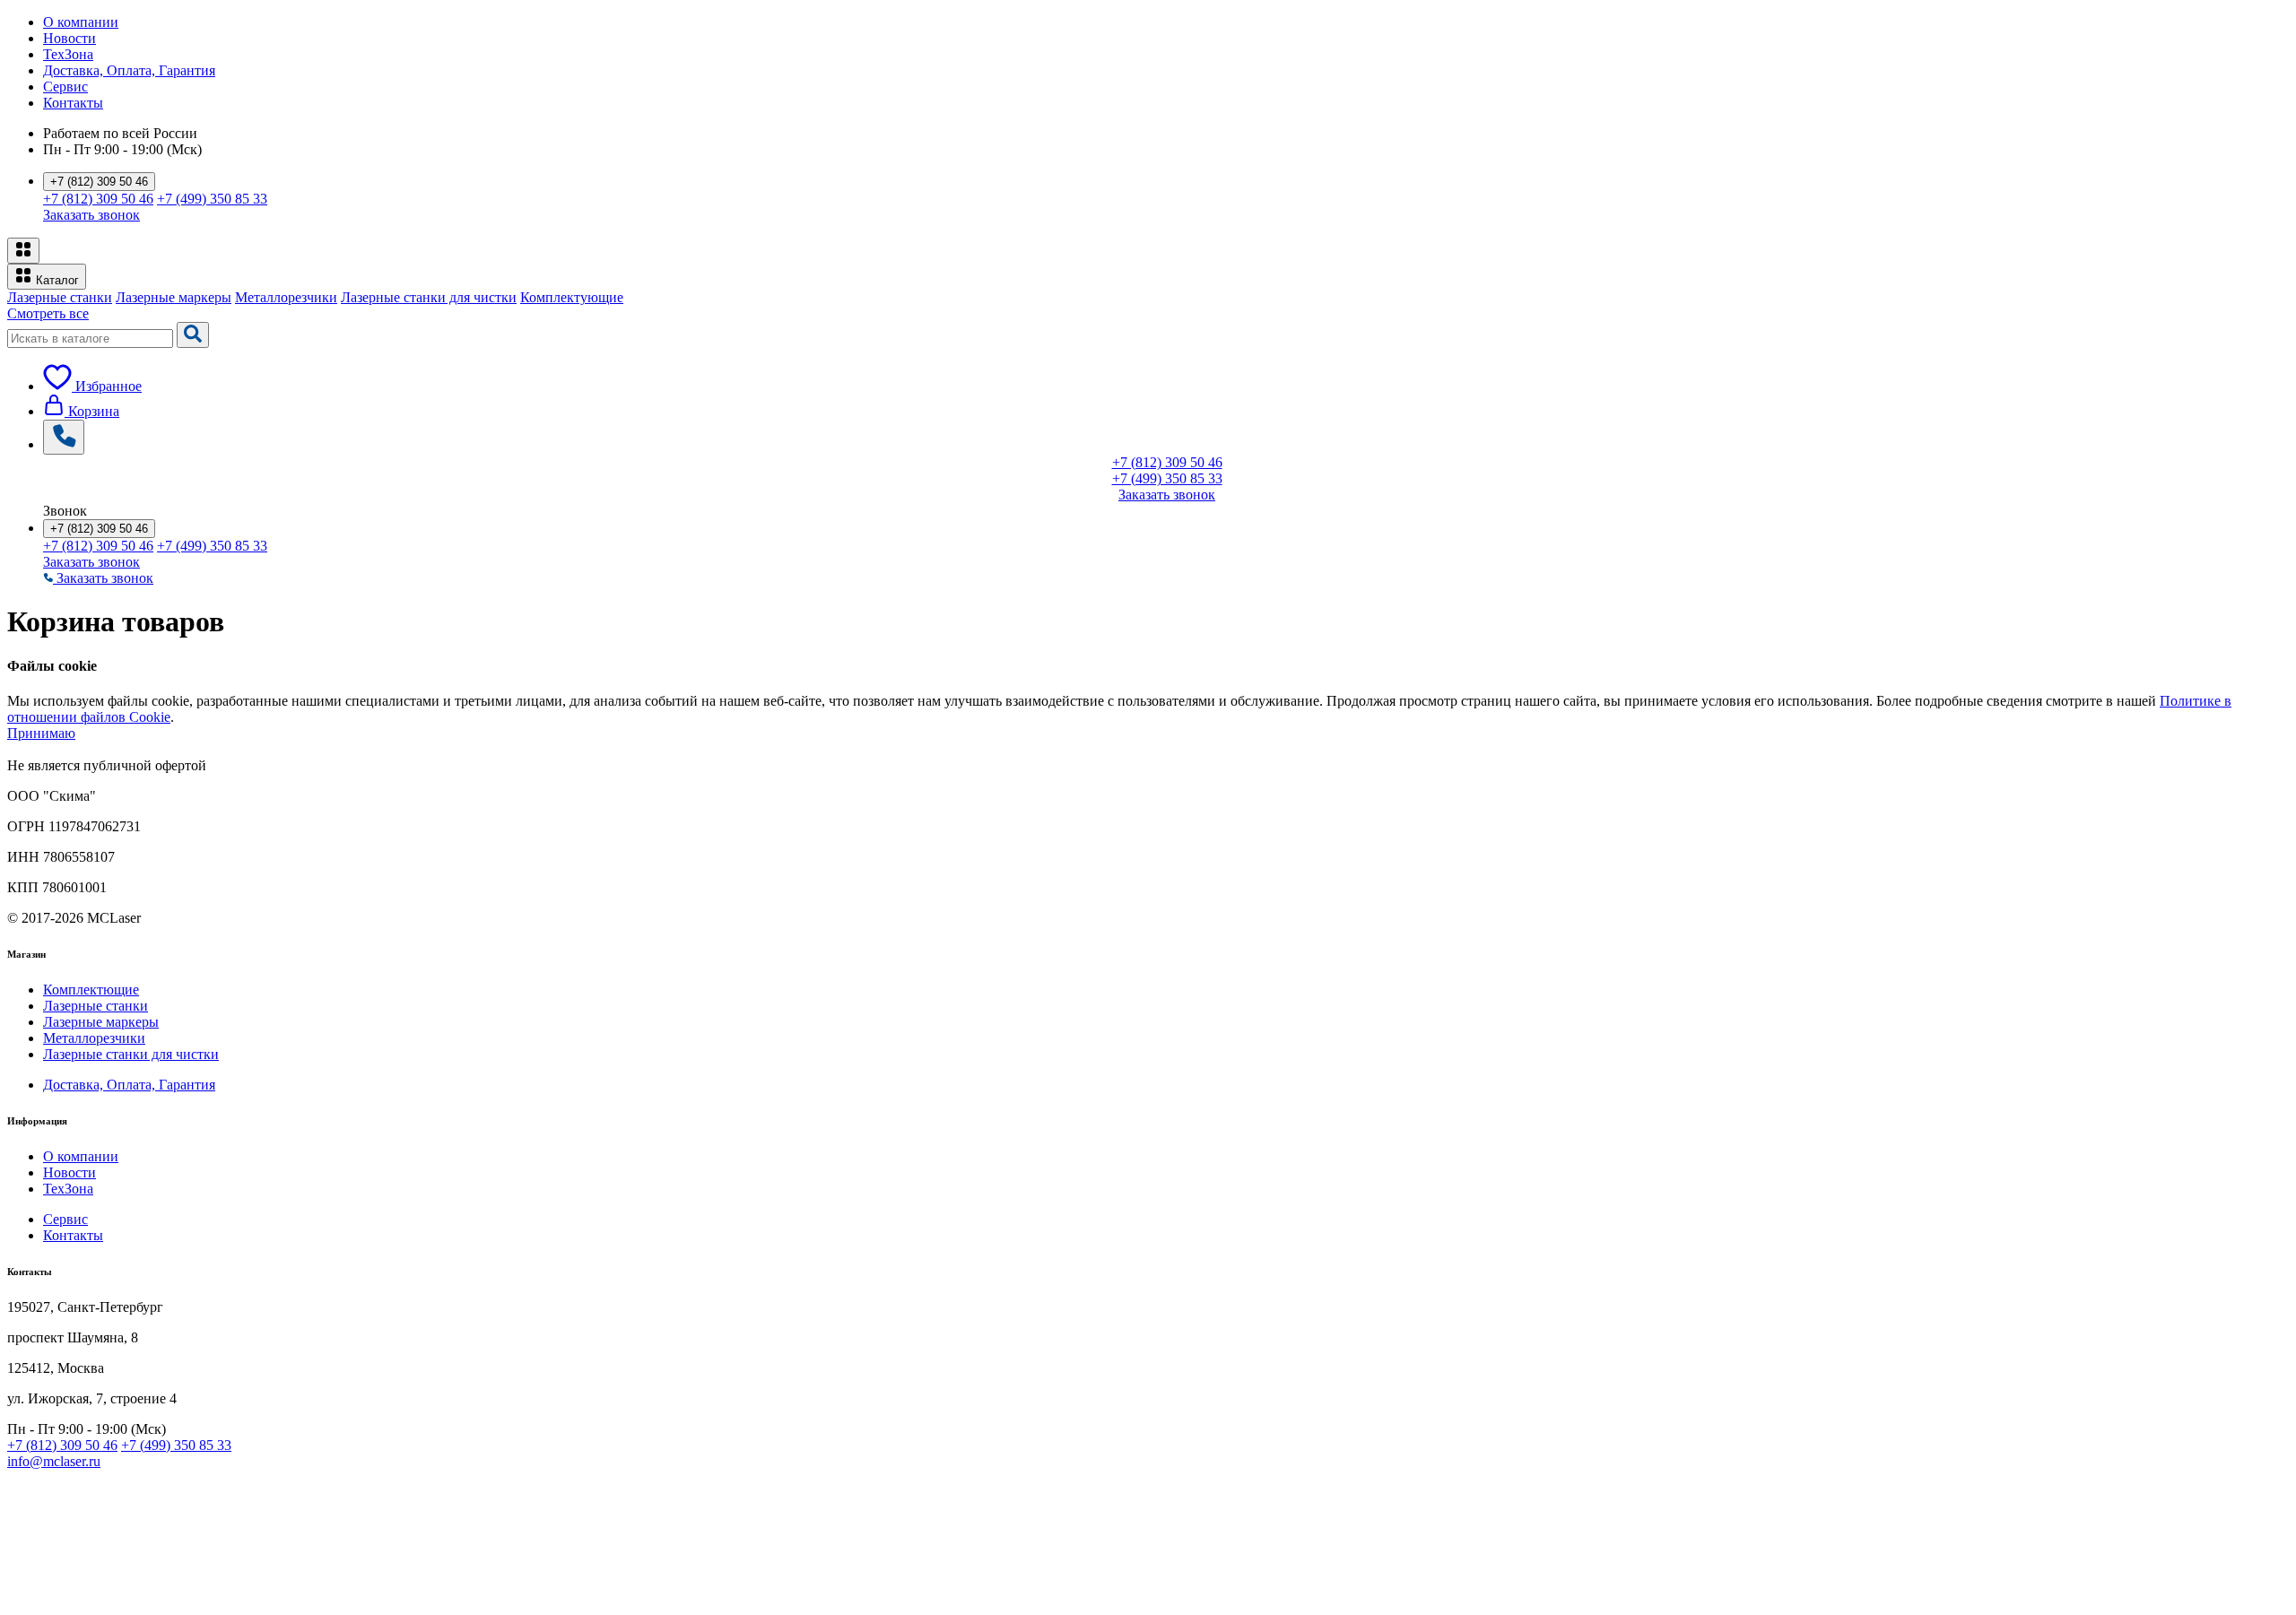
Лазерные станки (60, 297)
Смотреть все (48, 313)
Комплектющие (91, 990)
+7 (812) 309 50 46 (99, 182)
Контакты (73, 103)
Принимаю (41, 733)
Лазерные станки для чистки (429, 297)
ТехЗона (68, 54)
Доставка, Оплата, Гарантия (129, 70)
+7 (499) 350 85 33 (212, 199)
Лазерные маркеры (174, 297)
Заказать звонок (91, 215)
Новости (70, 38)
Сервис (65, 87)
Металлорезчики (286, 297)
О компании (81, 22)
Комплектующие (572, 297)
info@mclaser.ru (54, 1461)
